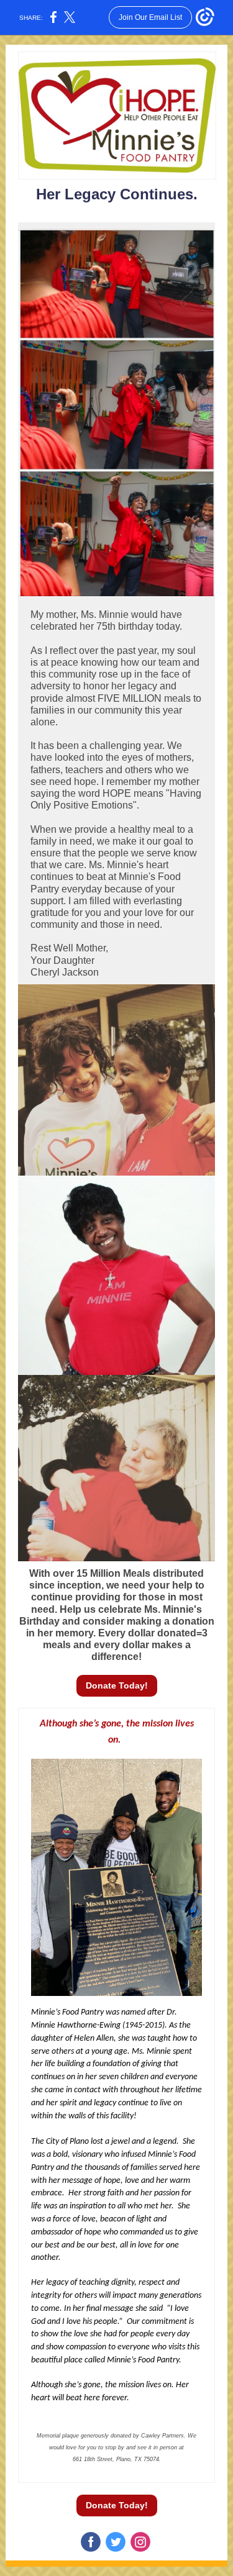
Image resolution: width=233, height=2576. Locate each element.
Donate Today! (117, 1685)
